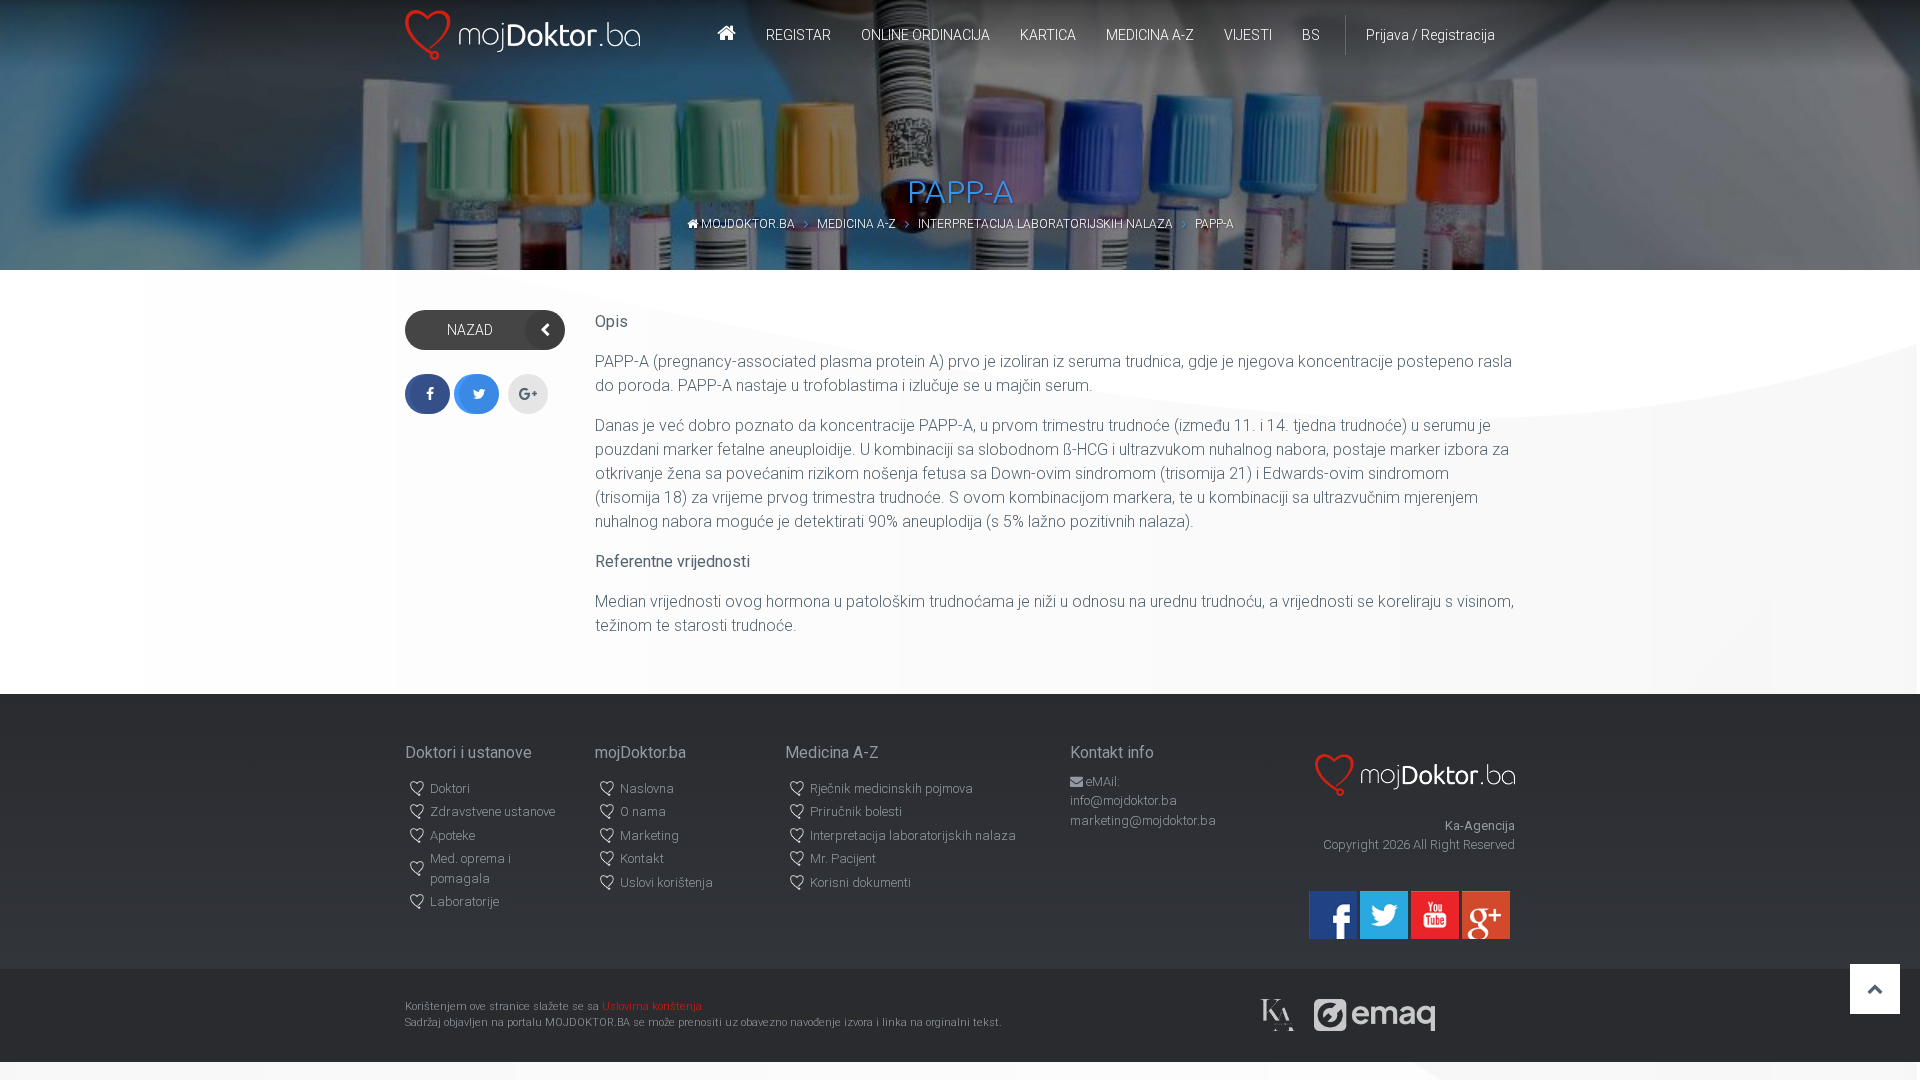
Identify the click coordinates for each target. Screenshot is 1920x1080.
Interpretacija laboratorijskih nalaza (1045, 224)
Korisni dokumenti (860, 882)
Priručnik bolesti (856, 811)
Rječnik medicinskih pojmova (891, 788)
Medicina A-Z (1150, 35)
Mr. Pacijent (843, 858)
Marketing (649, 835)
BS (1311, 35)
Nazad (470, 330)
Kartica (1048, 35)
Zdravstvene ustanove (492, 811)
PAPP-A (1214, 224)
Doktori (450, 788)
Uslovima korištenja (652, 1006)
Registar (798, 35)
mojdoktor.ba (746, 224)
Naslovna (647, 788)
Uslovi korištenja (666, 882)
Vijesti (1248, 35)
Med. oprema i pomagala (470, 868)
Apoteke (452, 835)
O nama (643, 811)
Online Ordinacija (925, 35)
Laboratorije (464, 901)
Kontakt (642, 858)
